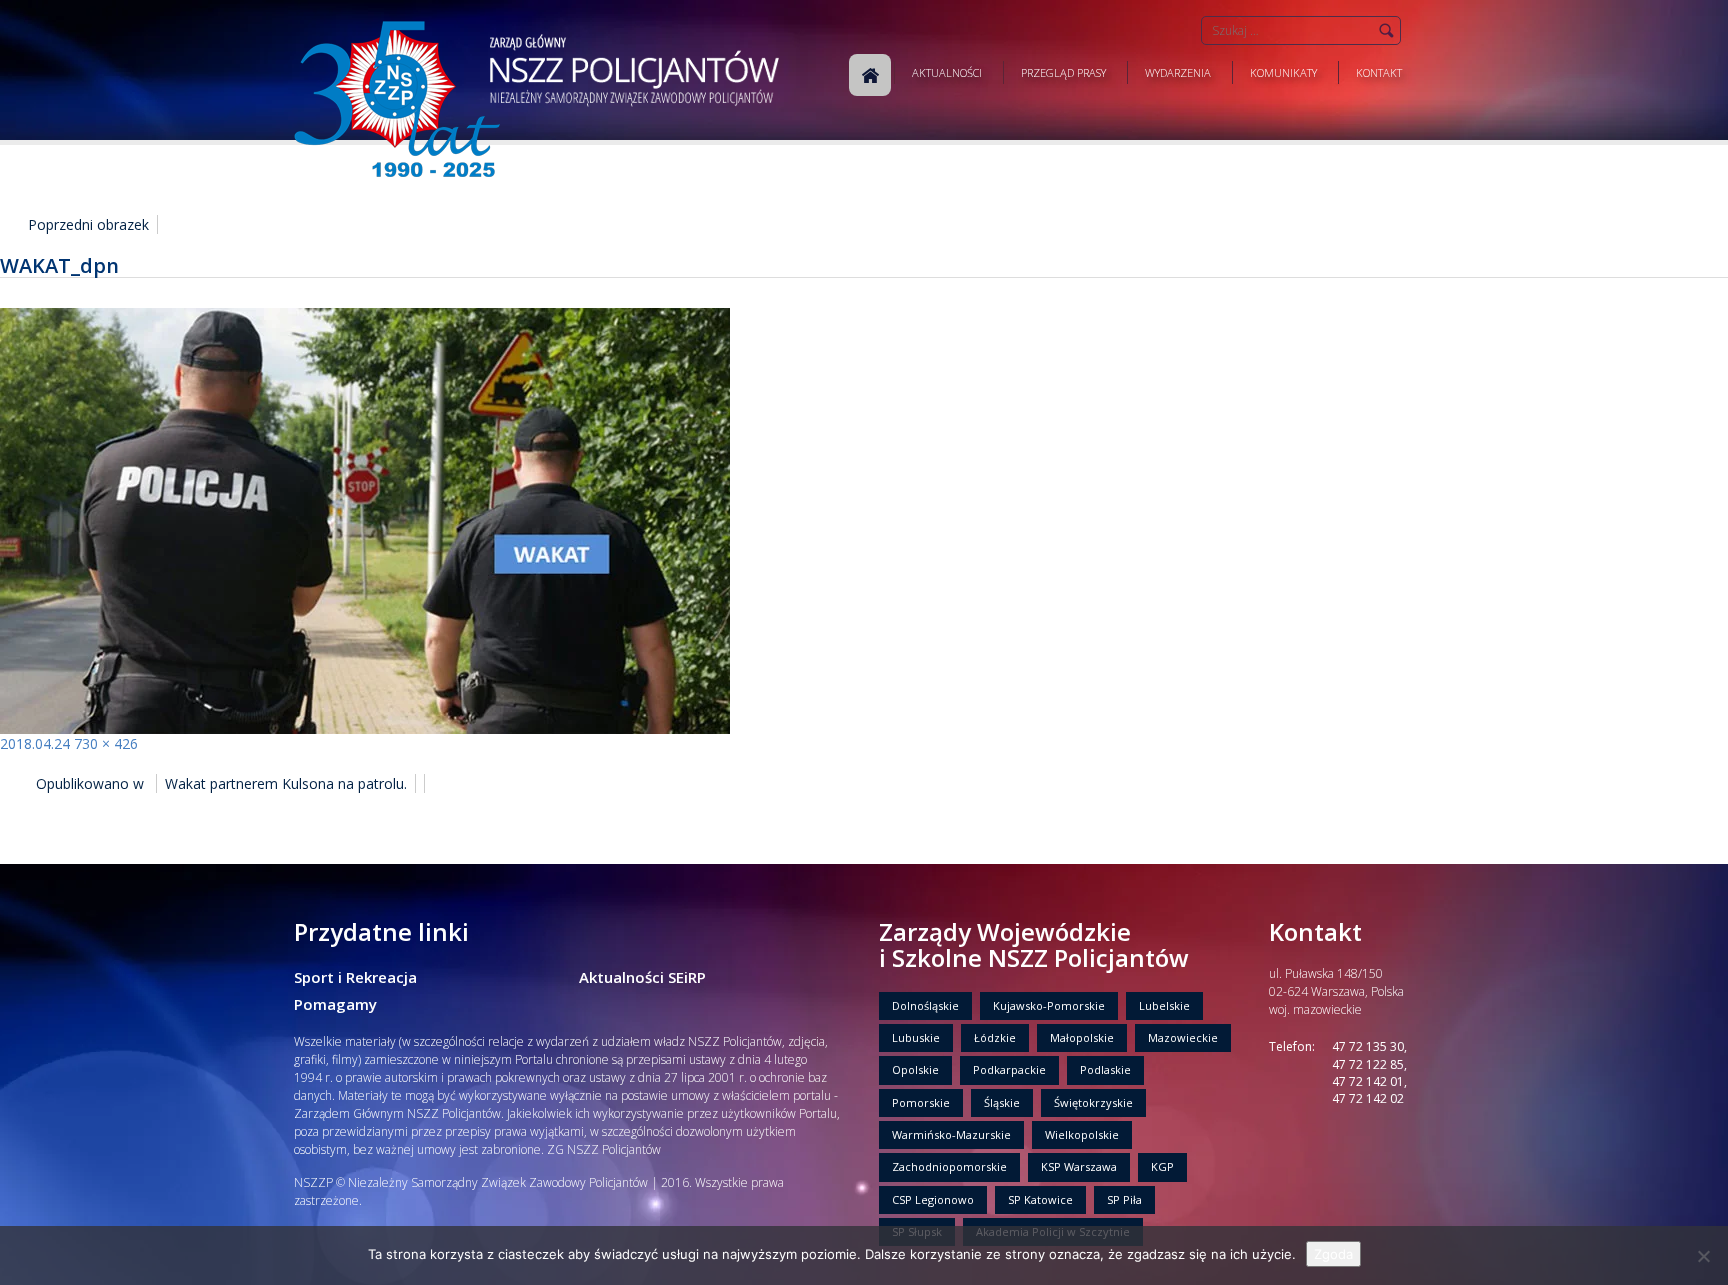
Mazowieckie (1183, 1037)
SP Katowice (1040, 1199)
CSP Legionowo (933, 1199)
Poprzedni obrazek (88, 224)
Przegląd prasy (1063, 72)
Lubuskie (916, 1037)
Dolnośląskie (925, 1005)
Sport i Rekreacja (355, 977)
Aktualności (947, 72)
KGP (1162, 1166)
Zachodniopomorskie (949, 1166)
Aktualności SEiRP (642, 977)
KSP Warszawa (1079, 1166)
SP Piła (1124, 1199)
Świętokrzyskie (1093, 1102)
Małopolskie (1082, 1037)
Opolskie (915, 1069)
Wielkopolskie (1082, 1134)
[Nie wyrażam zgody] (1703, 1256)
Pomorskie (921, 1102)
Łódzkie (995, 1037)
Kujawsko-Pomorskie (1049, 1005)
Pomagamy (335, 1004)
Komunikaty (1283, 72)
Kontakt (1379, 72)
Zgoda (1333, 1254)
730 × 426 (106, 743)
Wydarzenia (1178, 72)
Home (870, 75)
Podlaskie (1105, 1069)
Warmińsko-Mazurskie (951, 1134)
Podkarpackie (1009, 1069)
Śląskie (1002, 1102)
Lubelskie (1164, 1005)
